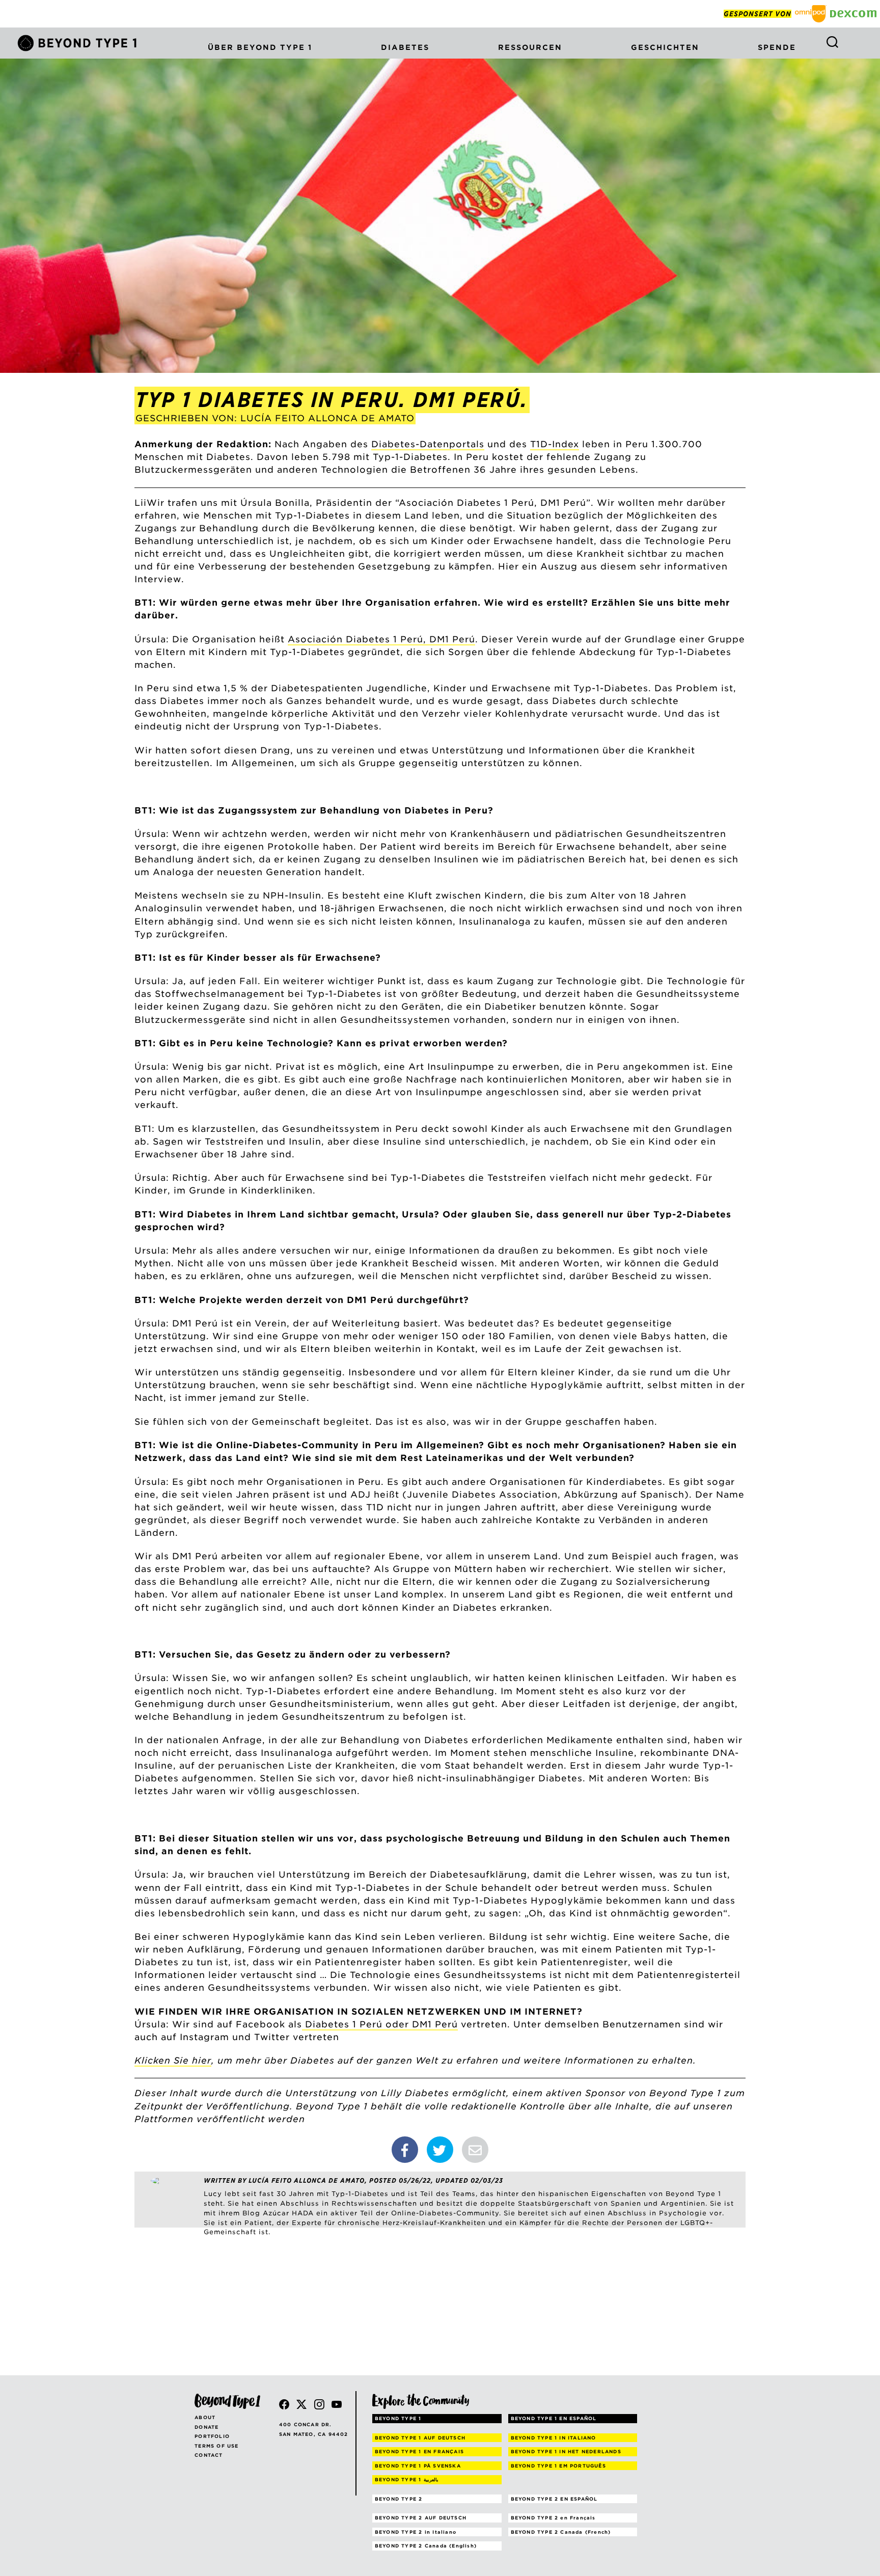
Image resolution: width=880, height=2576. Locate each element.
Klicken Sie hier (173, 2060)
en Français (553, 2518)
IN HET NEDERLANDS (566, 2451)
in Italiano (416, 2532)
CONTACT (209, 2455)
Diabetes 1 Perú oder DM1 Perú (380, 2024)
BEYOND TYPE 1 (398, 2418)
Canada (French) (561, 2532)
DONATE (207, 2427)
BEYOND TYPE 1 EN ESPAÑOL (554, 2418)
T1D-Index (555, 444)
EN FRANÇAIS (419, 2451)
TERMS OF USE (216, 2446)
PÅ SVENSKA (418, 2466)
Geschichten (665, 47)
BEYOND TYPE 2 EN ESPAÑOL (554, 2499)
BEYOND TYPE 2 (399, 2499)
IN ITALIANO (554, 2438)
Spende (777, 47)
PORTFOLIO (212, 2436)
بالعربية (407, 2479)
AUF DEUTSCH (420, 2438)
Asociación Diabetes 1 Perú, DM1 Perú (381, 639)
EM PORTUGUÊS (558, 2466)
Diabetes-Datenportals (428, 444)
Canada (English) (426, 2546)
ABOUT (205, 2417)
